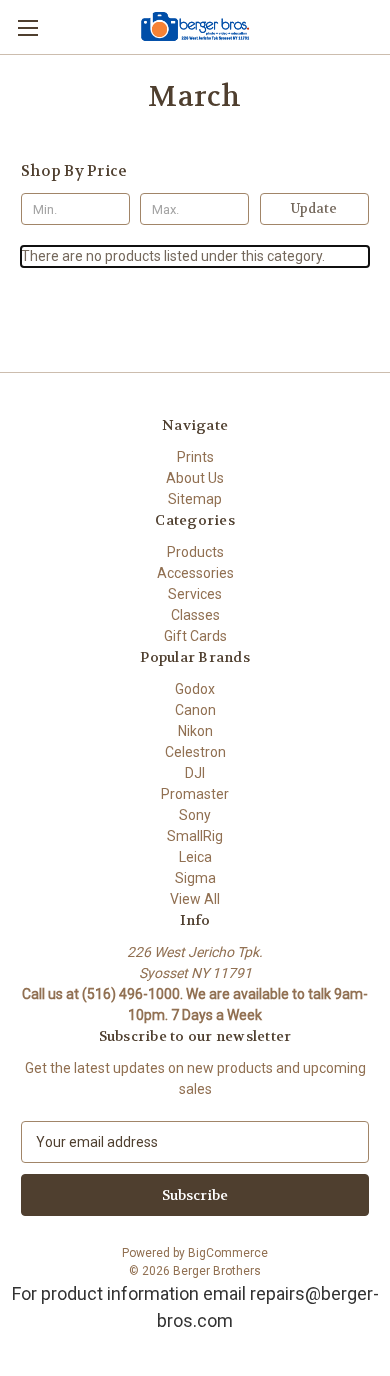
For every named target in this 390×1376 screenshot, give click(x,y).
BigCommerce (228, 1253)
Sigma (195, 878)
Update (314, 208)
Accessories (195, 573)
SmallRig (195, 836)
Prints (195, 457)
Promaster (195, 794)
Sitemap (195, 499)
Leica (195, 857)
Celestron (195, 752)
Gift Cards (195, 636)
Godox (195, 689)
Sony (195, 815)
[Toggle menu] (27, 27)
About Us (195, 478)
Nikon (195, 731)
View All (195, 899)
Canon (195, 710)
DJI (195, 773)
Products (195, 552)
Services (195, 594)
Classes (195, 615)
